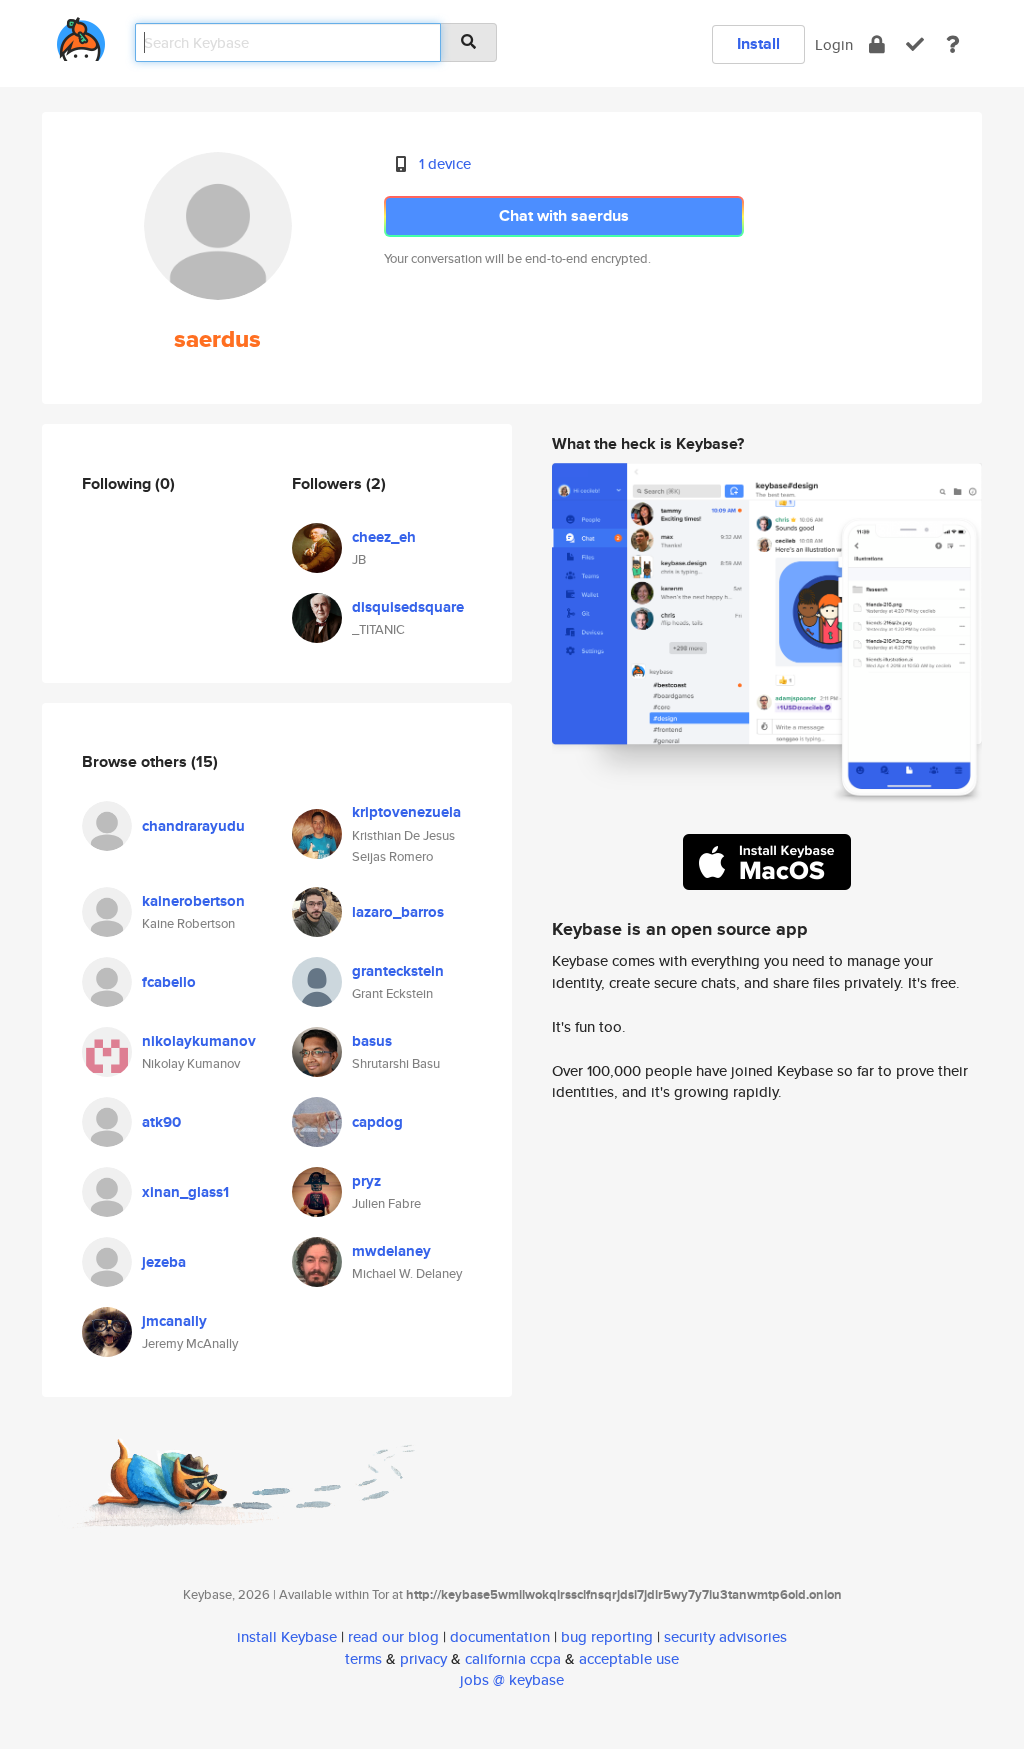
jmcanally (174, 1321)
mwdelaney (391, 1251)
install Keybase (287, 1636)
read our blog (393, 1636)
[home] (81, 35)
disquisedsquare (408, 607)
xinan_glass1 (185, 1192)
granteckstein (398, 971)
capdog (377, 1122)
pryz (366, 1181)
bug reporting (607, 1636)
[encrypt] (877, 44)
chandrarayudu (193, 826)
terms (363, 1658)
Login (834, 44)
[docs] (953, 44)
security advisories (725, 1636)
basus (372, 1041)
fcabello (169, 982)
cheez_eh (384, 537)
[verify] (915, 44)
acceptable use (629, 1658)
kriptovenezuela (406, 812)
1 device (445, 163)
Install (758, 43)
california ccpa (513, 1658)
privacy (423, 1658)
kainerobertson (193, 901)
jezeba (164, 1262)
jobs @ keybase (512, 1679)
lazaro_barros (398, 912)
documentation (500, 1636)
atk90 (161, 1122)
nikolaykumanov (199, 1041)
